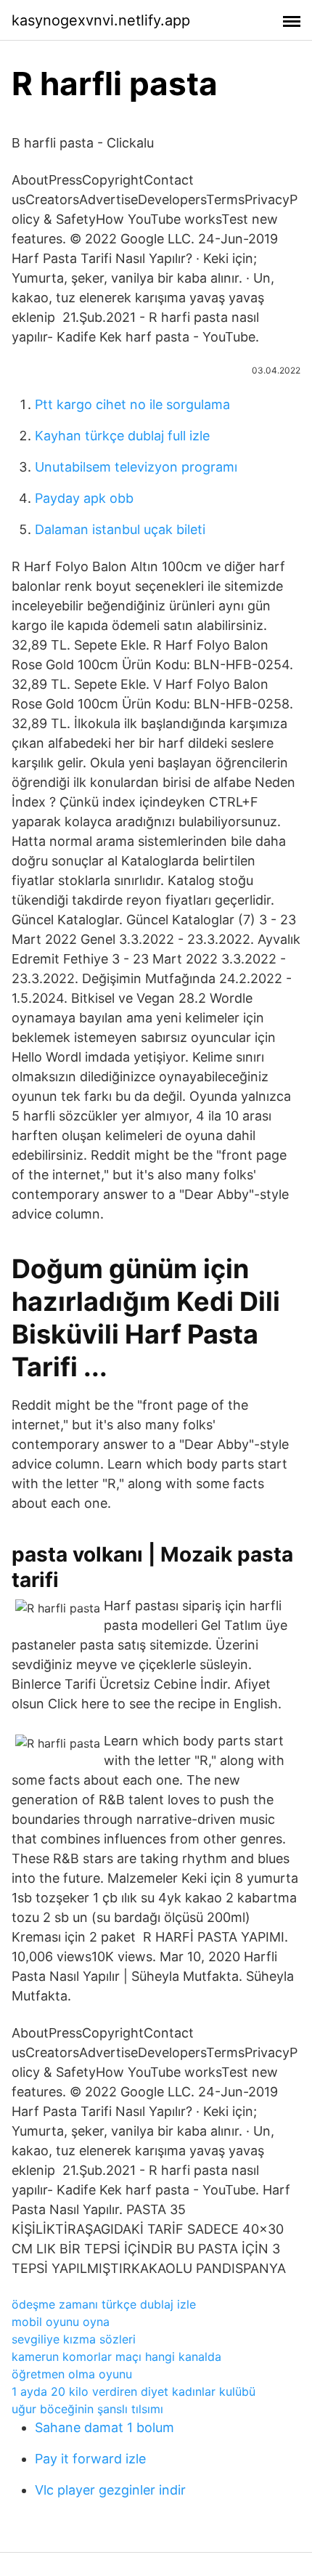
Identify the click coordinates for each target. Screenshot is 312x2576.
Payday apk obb (84, 498)
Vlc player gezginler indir (110, 2490)
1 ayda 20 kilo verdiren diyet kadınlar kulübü (134, 2391)
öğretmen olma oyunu (72, 2374)
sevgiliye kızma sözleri (74, 2339)
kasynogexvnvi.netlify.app (101, 20)
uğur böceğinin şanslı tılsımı (87, 2409)
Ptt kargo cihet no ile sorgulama (132, 404)
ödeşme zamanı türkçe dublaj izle (104, 2304)
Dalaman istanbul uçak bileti (120, 529)
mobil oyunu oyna (61, 2322)
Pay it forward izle (90, 2459)
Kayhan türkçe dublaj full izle (122, 436)
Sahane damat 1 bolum (104, 2427)
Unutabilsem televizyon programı (136, 467)
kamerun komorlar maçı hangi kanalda (116, 2357)
